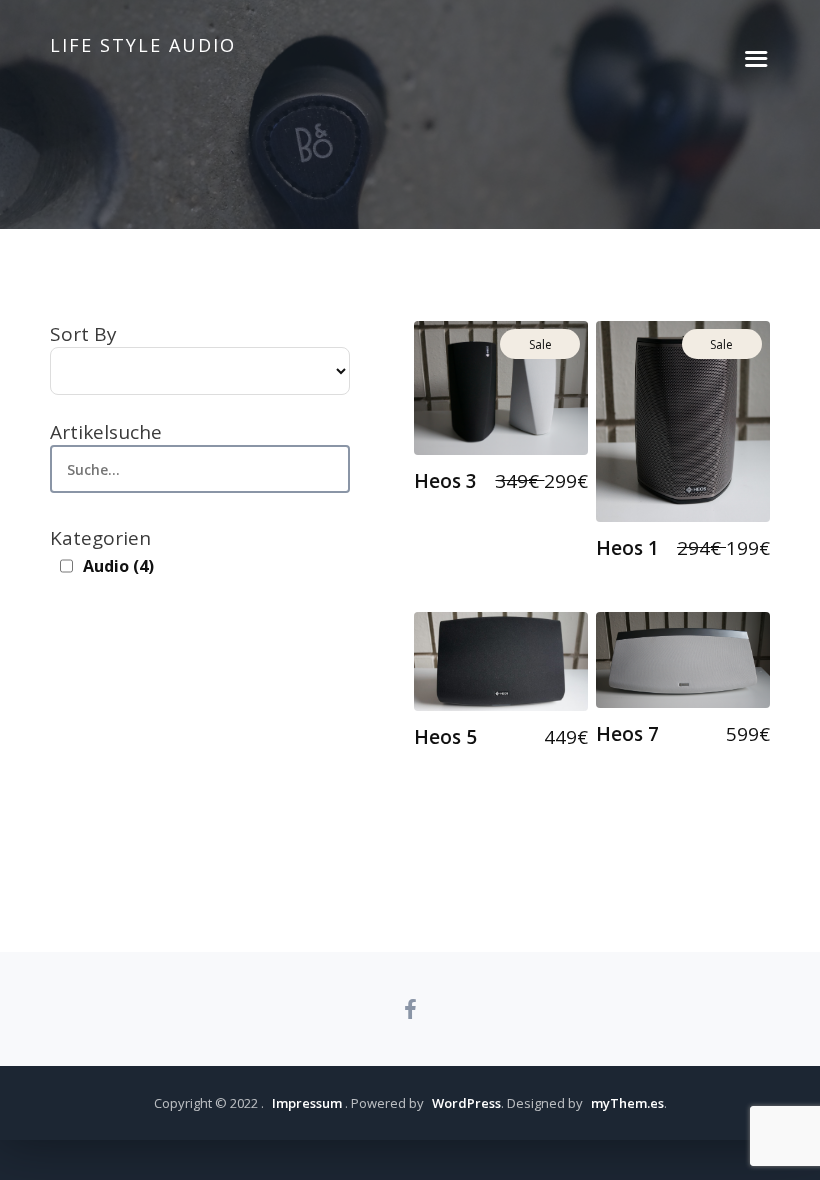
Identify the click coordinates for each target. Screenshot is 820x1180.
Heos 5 (445, 737)
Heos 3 (445, 481)
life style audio (143, 45)
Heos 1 (627, 548)
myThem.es (627, 1103)
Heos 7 (627, 734)
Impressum (307, 1103)
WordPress (466, 1103)
